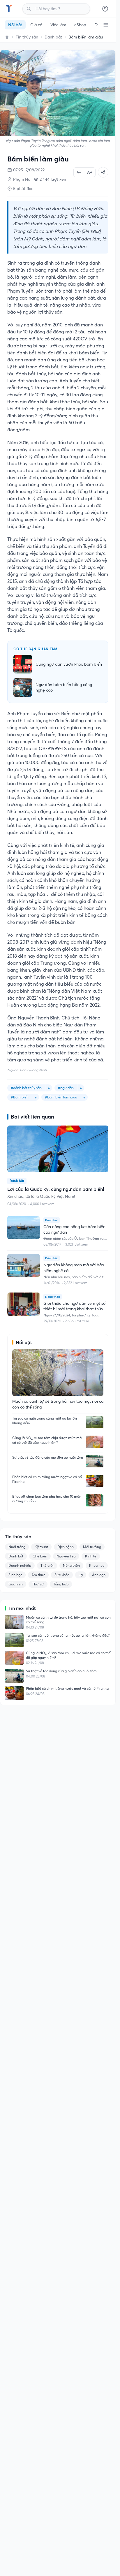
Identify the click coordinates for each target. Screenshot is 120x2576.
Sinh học (15, 1575)
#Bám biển (20, 1097)
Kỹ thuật (41, 1547)
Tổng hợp (61, 1584)
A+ (90, 172)
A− (79, 172)
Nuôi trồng (17, 1547)
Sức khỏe (62, 1575)
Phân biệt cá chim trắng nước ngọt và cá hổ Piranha (47, 1479)
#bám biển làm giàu (61, 1097)
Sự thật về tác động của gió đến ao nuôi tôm (48, 1457)
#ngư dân (66, 1088)
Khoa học (97, 1565)
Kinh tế (91, 1556)
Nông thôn (71, 1565)
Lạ (81, 1575)
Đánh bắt (53, 37)
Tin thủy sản (27, 37)
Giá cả (36, 25)
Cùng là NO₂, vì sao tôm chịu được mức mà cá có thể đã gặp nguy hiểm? (47, 1440)
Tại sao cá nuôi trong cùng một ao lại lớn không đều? (45, 1421)
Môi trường (92, 1547)
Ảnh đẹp (99, 1575)
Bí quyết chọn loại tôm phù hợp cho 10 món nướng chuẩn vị (47, 1499)
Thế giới (47, 1565)
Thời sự (38, 1584)
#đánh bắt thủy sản (26, 1088)
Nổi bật (15, 25)
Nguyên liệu (66, 1556)
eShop (80, 25)
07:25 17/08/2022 (29, 170)
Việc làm (58, 25)
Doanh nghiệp (20, 1565)
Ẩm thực (38, 1575)
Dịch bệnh (66, 1547)
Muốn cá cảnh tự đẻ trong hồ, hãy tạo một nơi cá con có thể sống (68, 1620)
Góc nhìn (16, 1584)
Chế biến (40, 1556)
